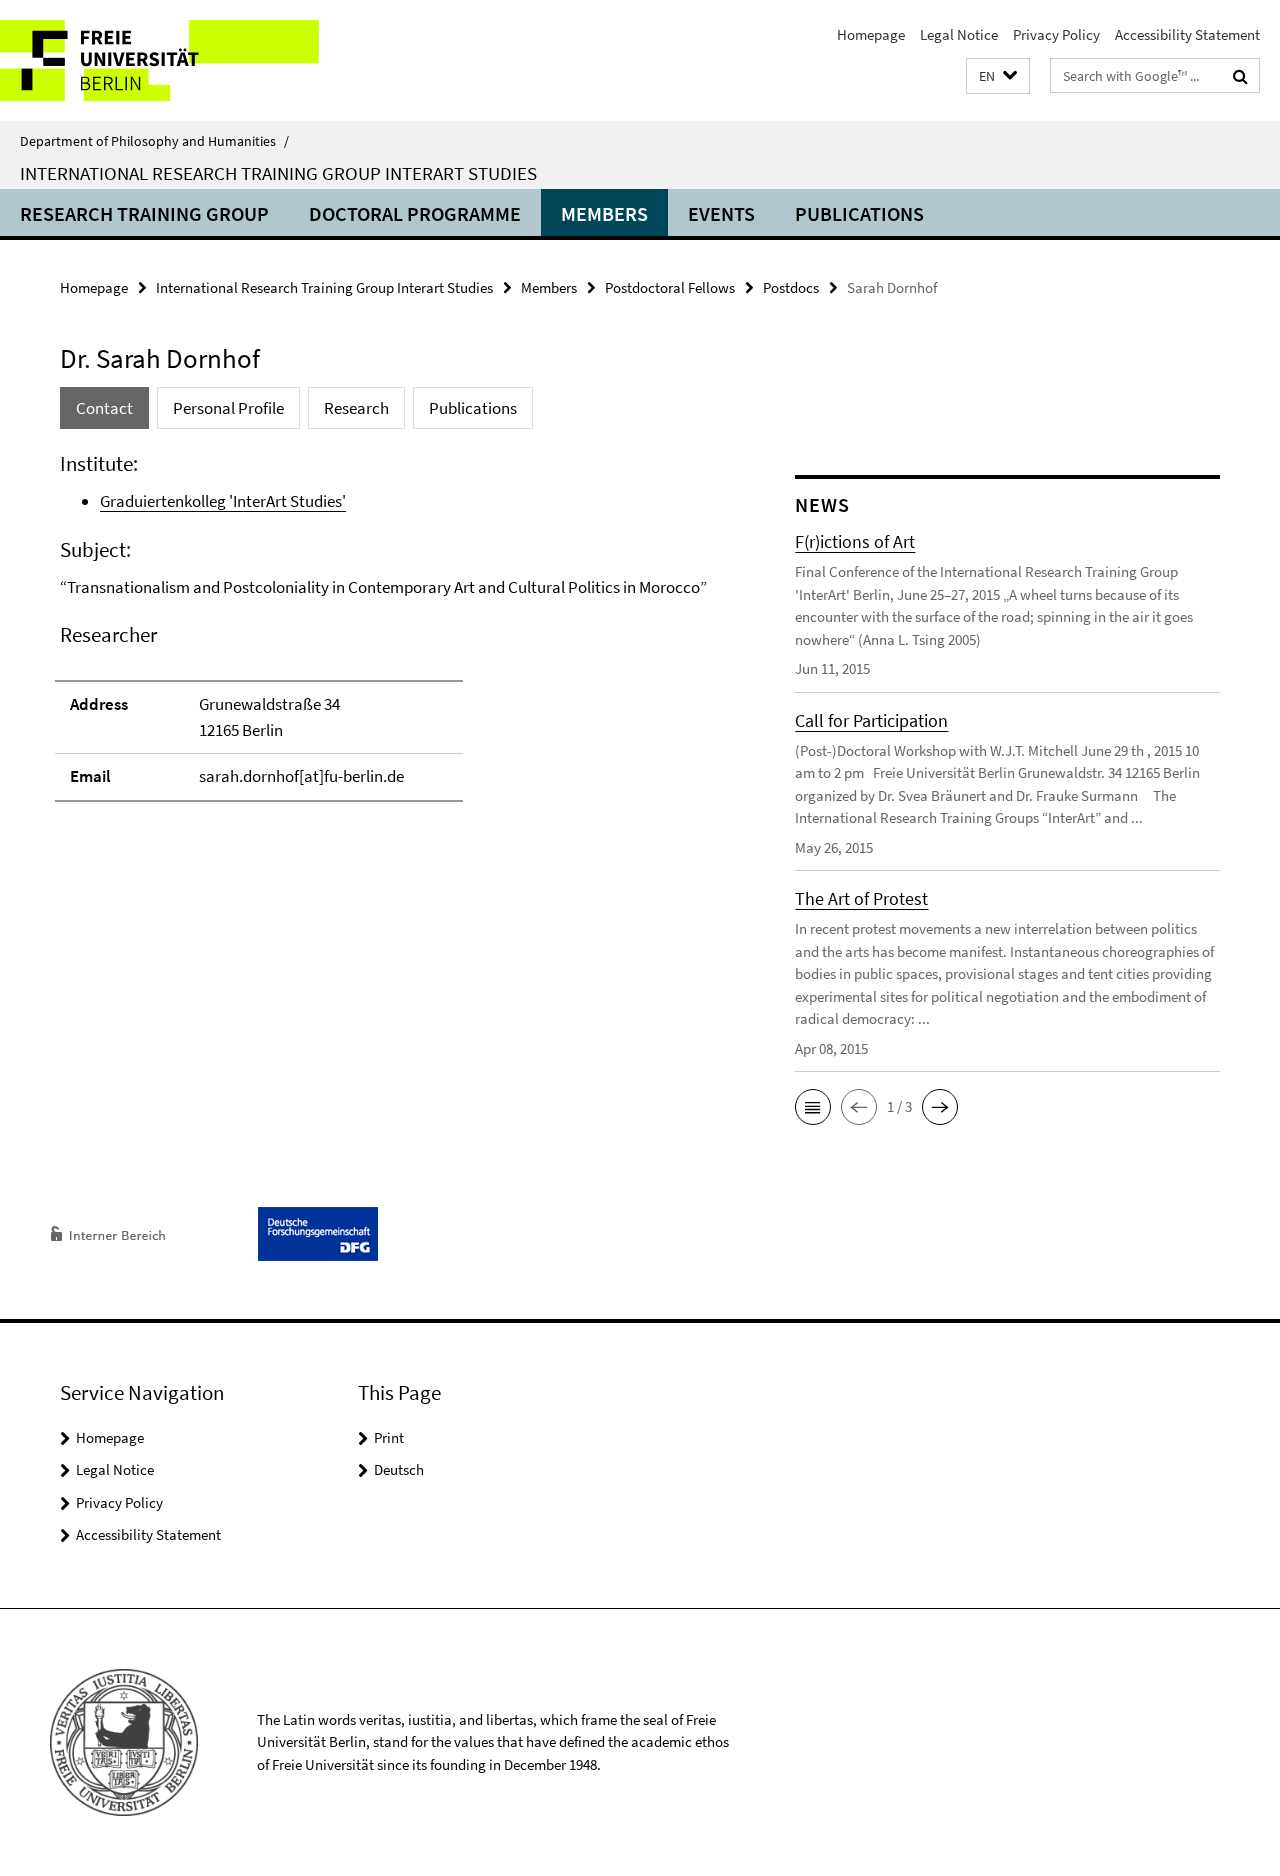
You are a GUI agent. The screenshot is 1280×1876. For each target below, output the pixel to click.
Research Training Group (144, 213)
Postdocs (791, 287)
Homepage (871, 34)
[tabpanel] (392, 636)
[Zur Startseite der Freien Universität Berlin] (167, 60)
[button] (998, 76)
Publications (859, 213)
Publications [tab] (473, 408)
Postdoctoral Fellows (670, 287)
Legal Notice (959, 34)
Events (721, 213)
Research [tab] (356, 408)
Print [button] (389, 1437)
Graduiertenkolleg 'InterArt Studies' (223, 501)
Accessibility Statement (1187, 34)
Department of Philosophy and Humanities (154, 141)
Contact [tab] (104, 408)
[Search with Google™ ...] (1240, 76)
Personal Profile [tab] (228, 408)
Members (604, 213)
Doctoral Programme (415, 213)
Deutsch (399, 1469)
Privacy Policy (1056, 34)
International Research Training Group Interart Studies (278, 173)
